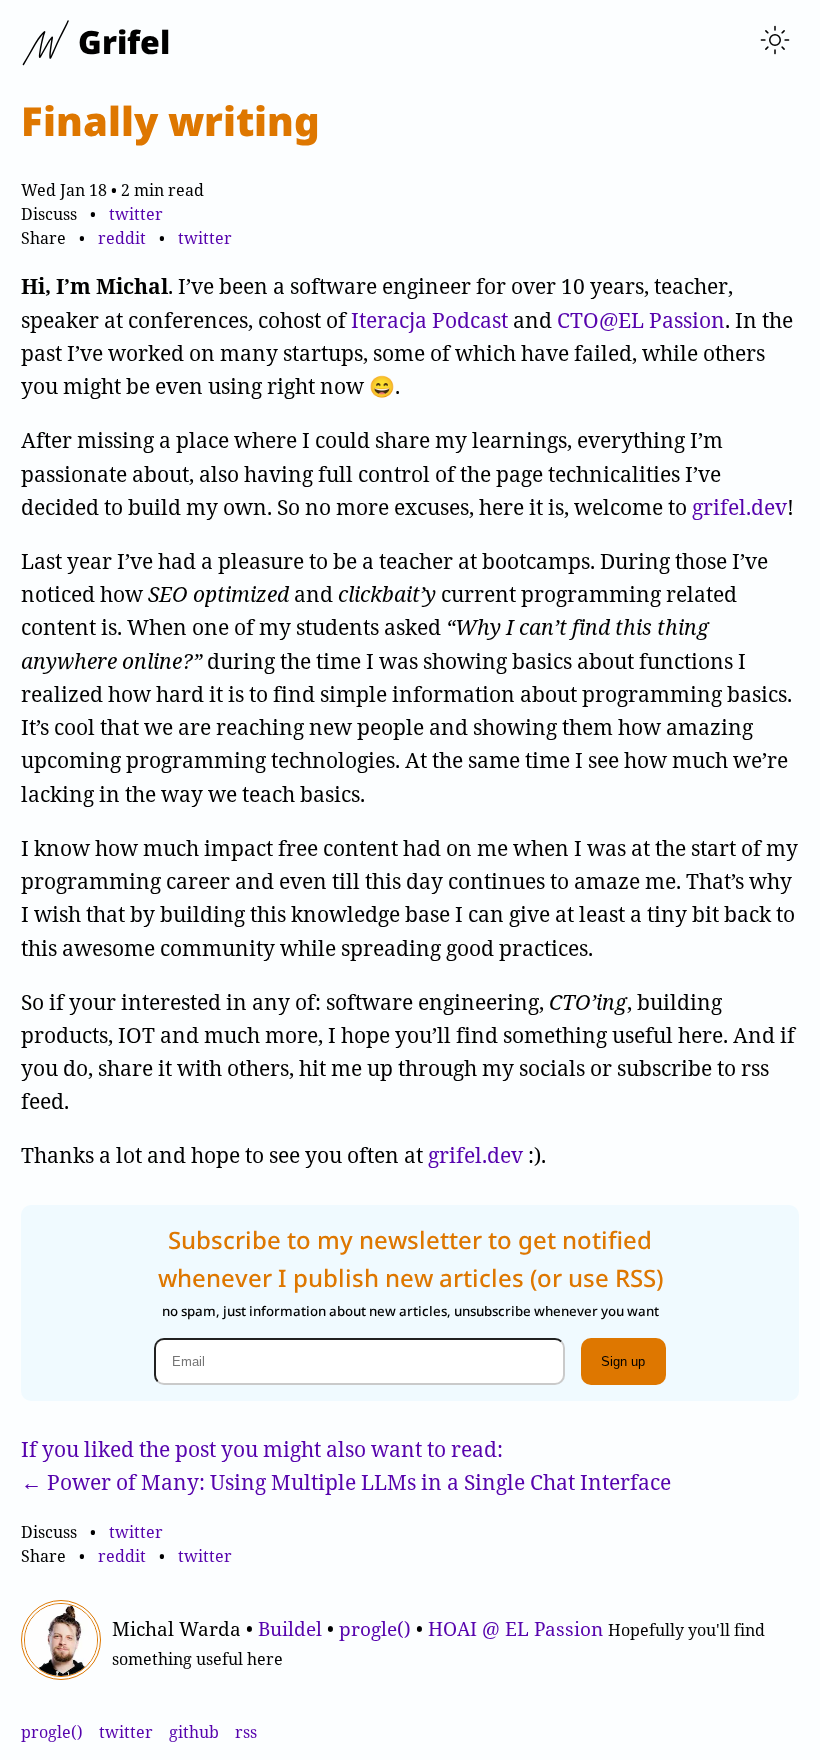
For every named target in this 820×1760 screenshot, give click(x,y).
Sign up (623, 1361)
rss (246, 1732)
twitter (134, 214)
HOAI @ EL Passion (515, 1628)
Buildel (290, 1628)
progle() (375, 1628)
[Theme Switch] (775, 41)
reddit (122, 238)
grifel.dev (739, 507)
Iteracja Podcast (429, 320)
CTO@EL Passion (641, 320)
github (194, 1732)
